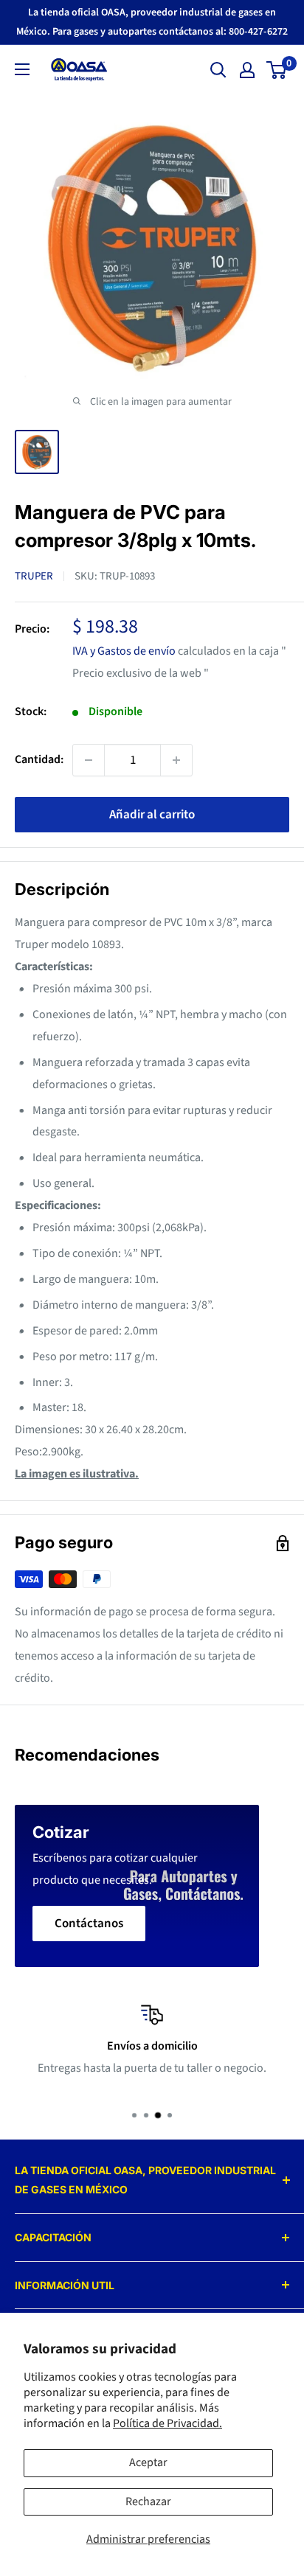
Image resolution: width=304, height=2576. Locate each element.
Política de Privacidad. (167, 2423)
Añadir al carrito (152, 815)
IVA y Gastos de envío (124, 651)
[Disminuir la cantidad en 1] (89, 760)
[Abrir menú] (22, 69)
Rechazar (148, 2502)
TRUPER (34, 576)
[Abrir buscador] (218, 70)
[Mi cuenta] (247, 70)
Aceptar (148, 2462)
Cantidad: (39, 759)
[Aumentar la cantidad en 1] (176, 760)
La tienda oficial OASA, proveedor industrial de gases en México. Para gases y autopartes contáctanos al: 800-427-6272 (152, 22)
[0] (277, 70)
